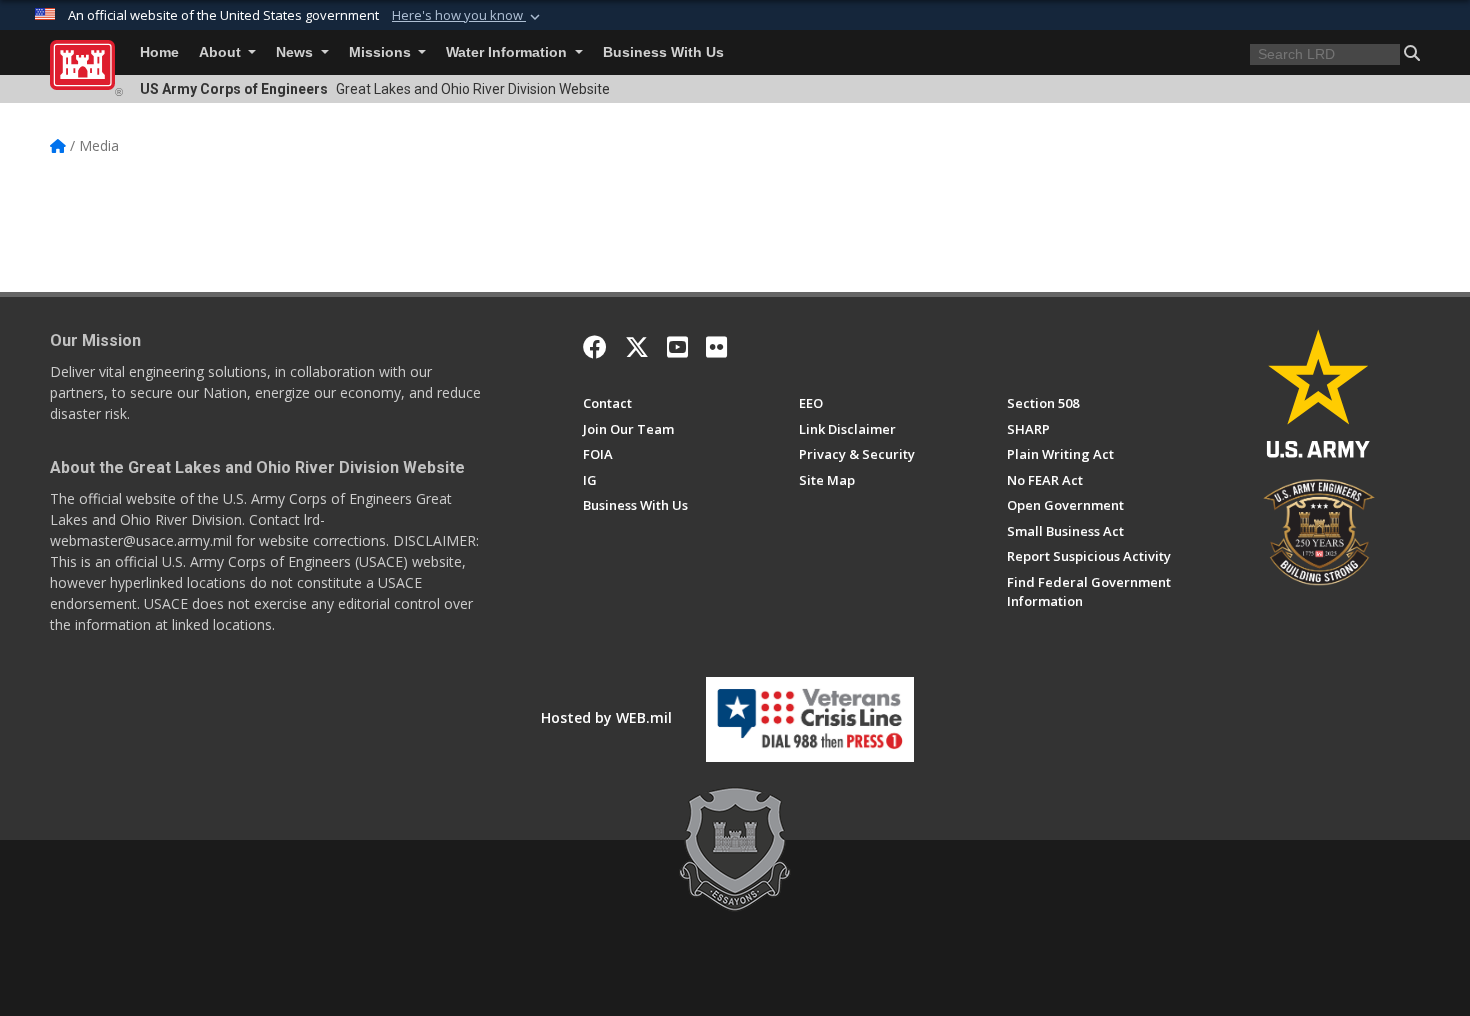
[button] (468, 16)
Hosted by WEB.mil (606, 717)
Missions (382, 52)
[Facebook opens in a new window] (595, 347)
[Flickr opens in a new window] (716, 347)
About (222, 52)
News (296, 52)
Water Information (508, 52)
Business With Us (663, 52)
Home (159, 52)
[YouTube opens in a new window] (677, 347)
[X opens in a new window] (637, 347)
